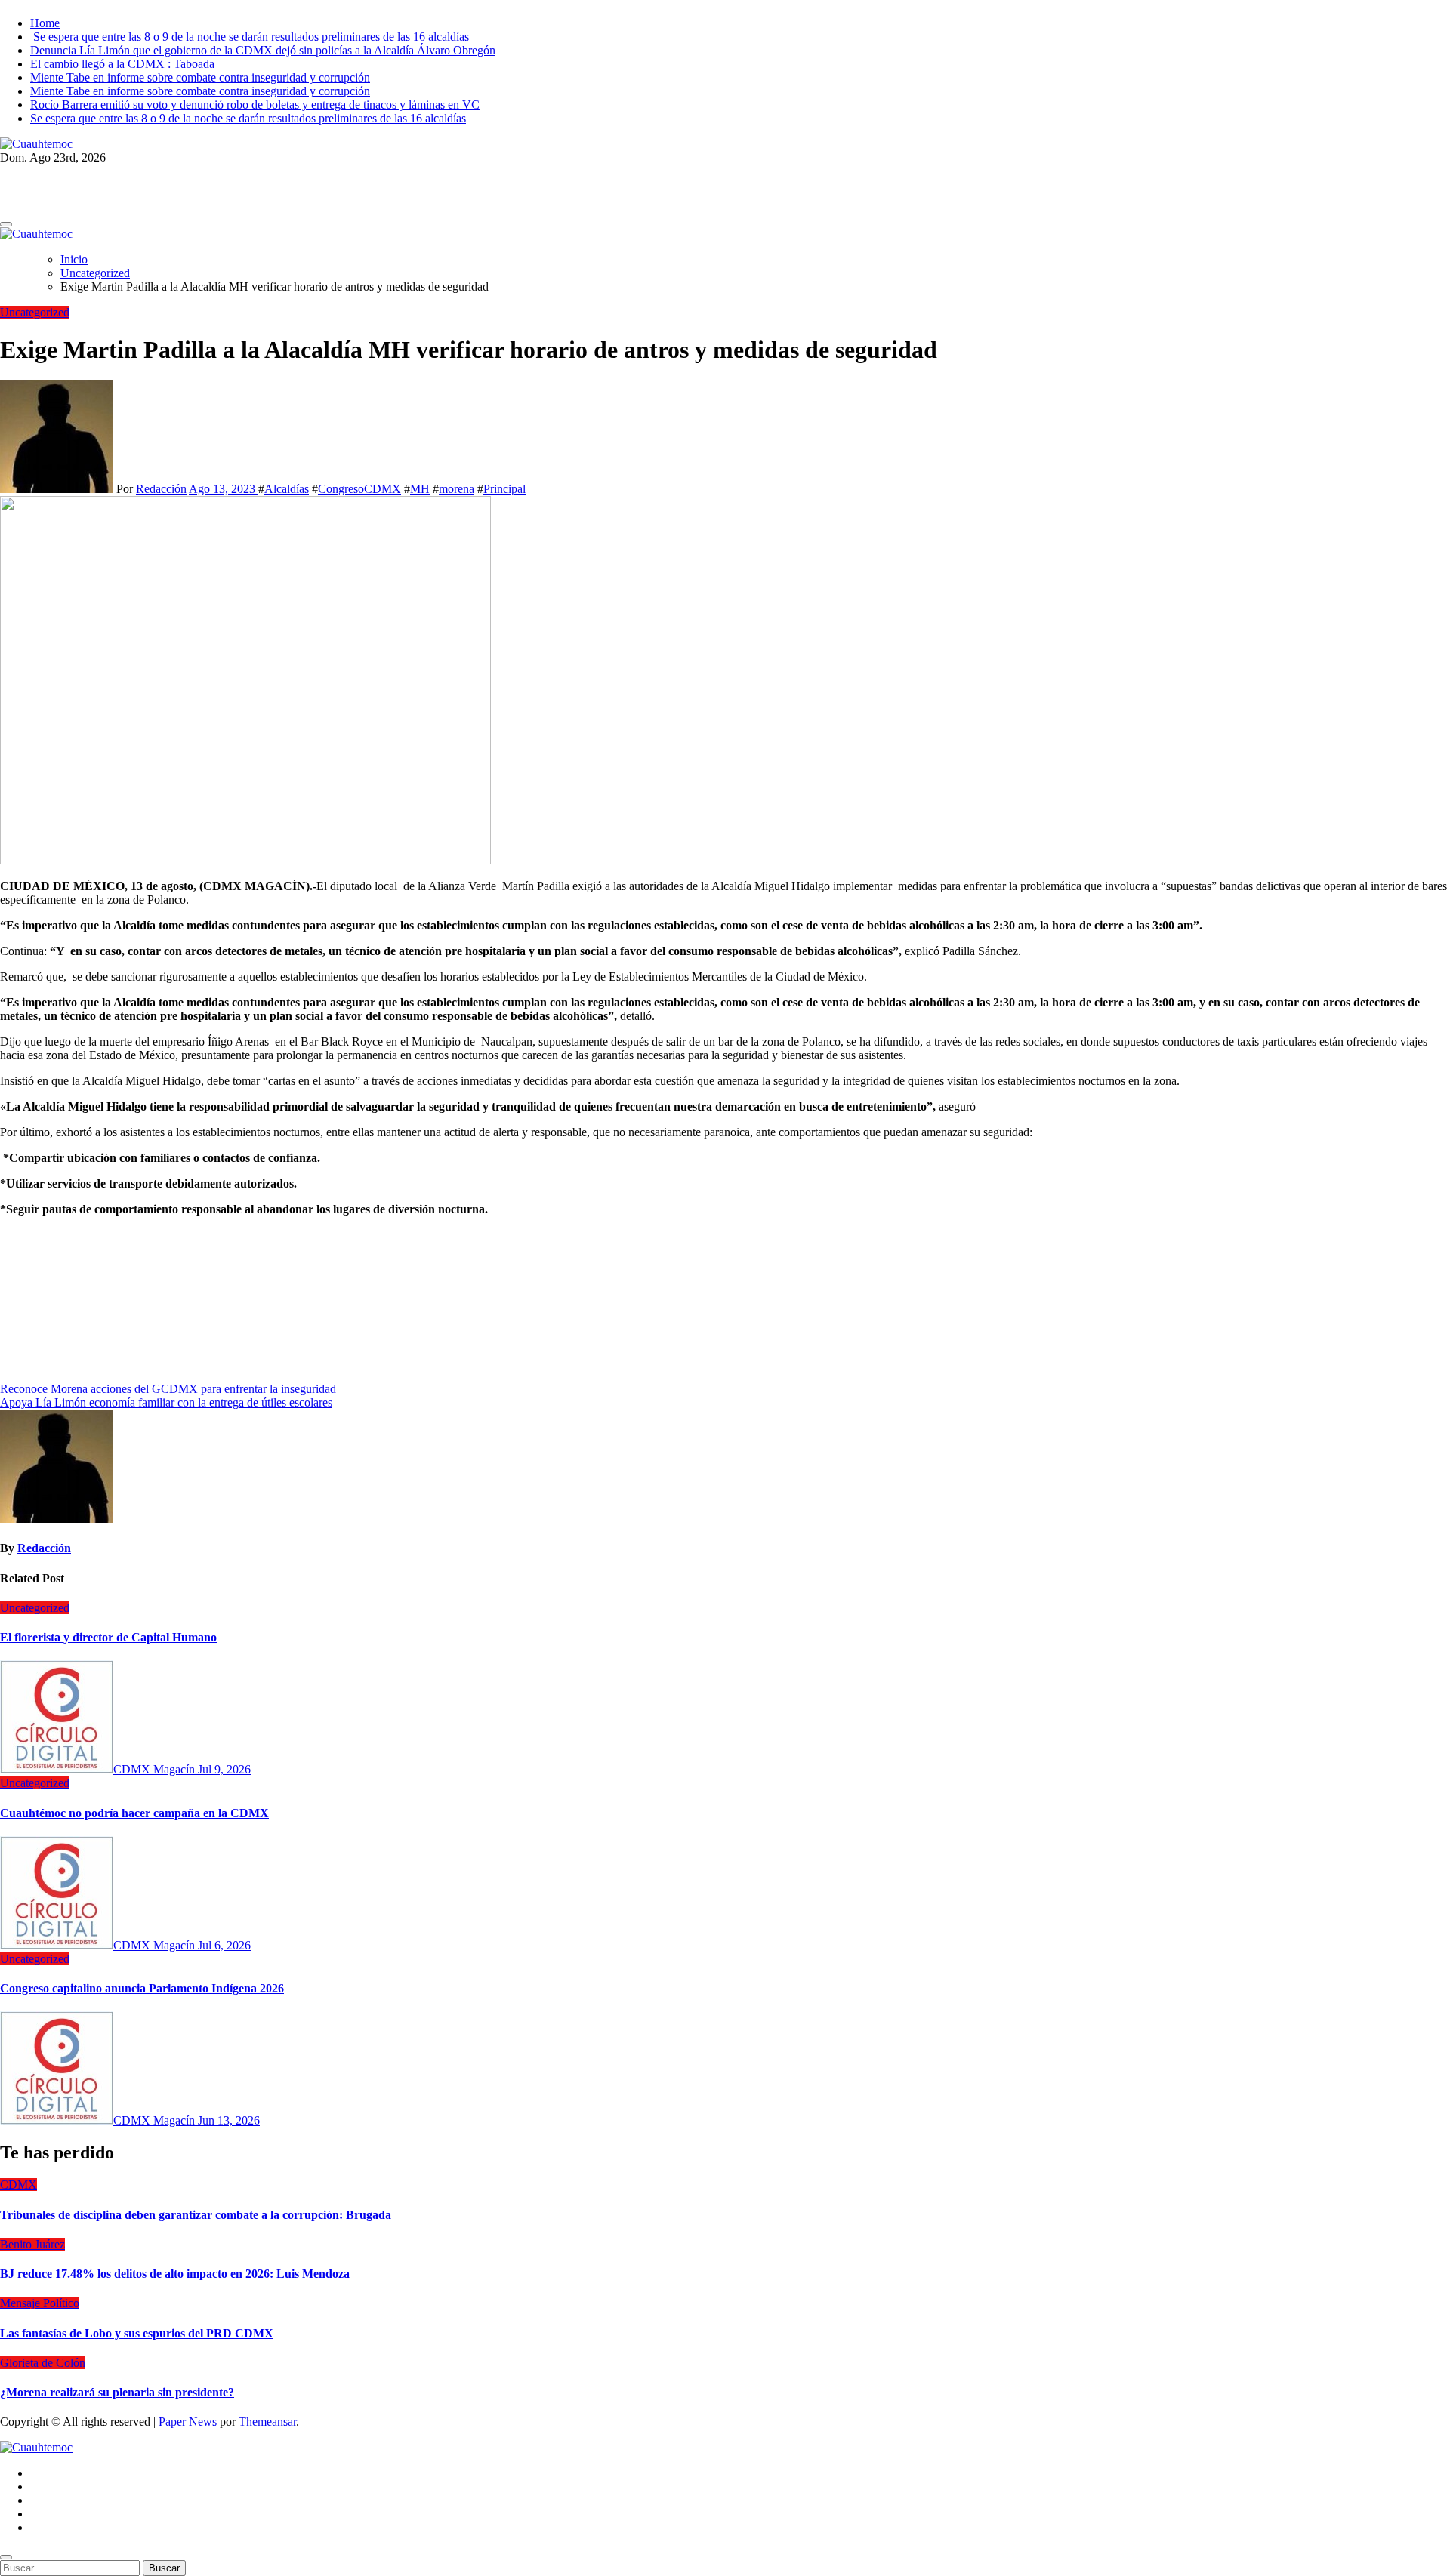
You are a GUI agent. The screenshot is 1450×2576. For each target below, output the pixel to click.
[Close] (6, 2557)
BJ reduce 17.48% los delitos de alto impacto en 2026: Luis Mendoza (175, 2274)
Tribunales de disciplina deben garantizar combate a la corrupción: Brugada (196, 2215)
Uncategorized (35, 312)
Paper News (188, 2422)
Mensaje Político (40, 2303)
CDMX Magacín (156, 1769)
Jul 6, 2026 (224, 1945)
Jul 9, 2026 (224, 1769)
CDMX (19, 2185)
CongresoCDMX (359, 489)
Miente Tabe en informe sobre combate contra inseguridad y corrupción (200, 77)
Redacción (161, 489)
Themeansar (267, 2422)
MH (420, 489)
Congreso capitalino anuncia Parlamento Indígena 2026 (142, 1988)
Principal (504, 489)
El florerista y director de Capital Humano (108, 1637)
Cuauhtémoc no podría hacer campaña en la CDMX (134, 1813)
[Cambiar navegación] (6, 224)
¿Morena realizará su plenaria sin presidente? (117, 2392)
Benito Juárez (32, 2244)
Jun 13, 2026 (229, 2120)
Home (45, 23)
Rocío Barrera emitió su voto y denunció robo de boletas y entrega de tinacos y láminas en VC (255, 105)
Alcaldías (287, 489)
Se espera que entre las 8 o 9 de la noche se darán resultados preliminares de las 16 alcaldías (250, 37)
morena (457, 489)
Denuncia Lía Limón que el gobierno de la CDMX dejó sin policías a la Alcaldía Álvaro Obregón (263, 50)
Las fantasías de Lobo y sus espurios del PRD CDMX (137, 2333)
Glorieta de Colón (43, 2363)
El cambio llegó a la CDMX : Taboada (122, 64)
